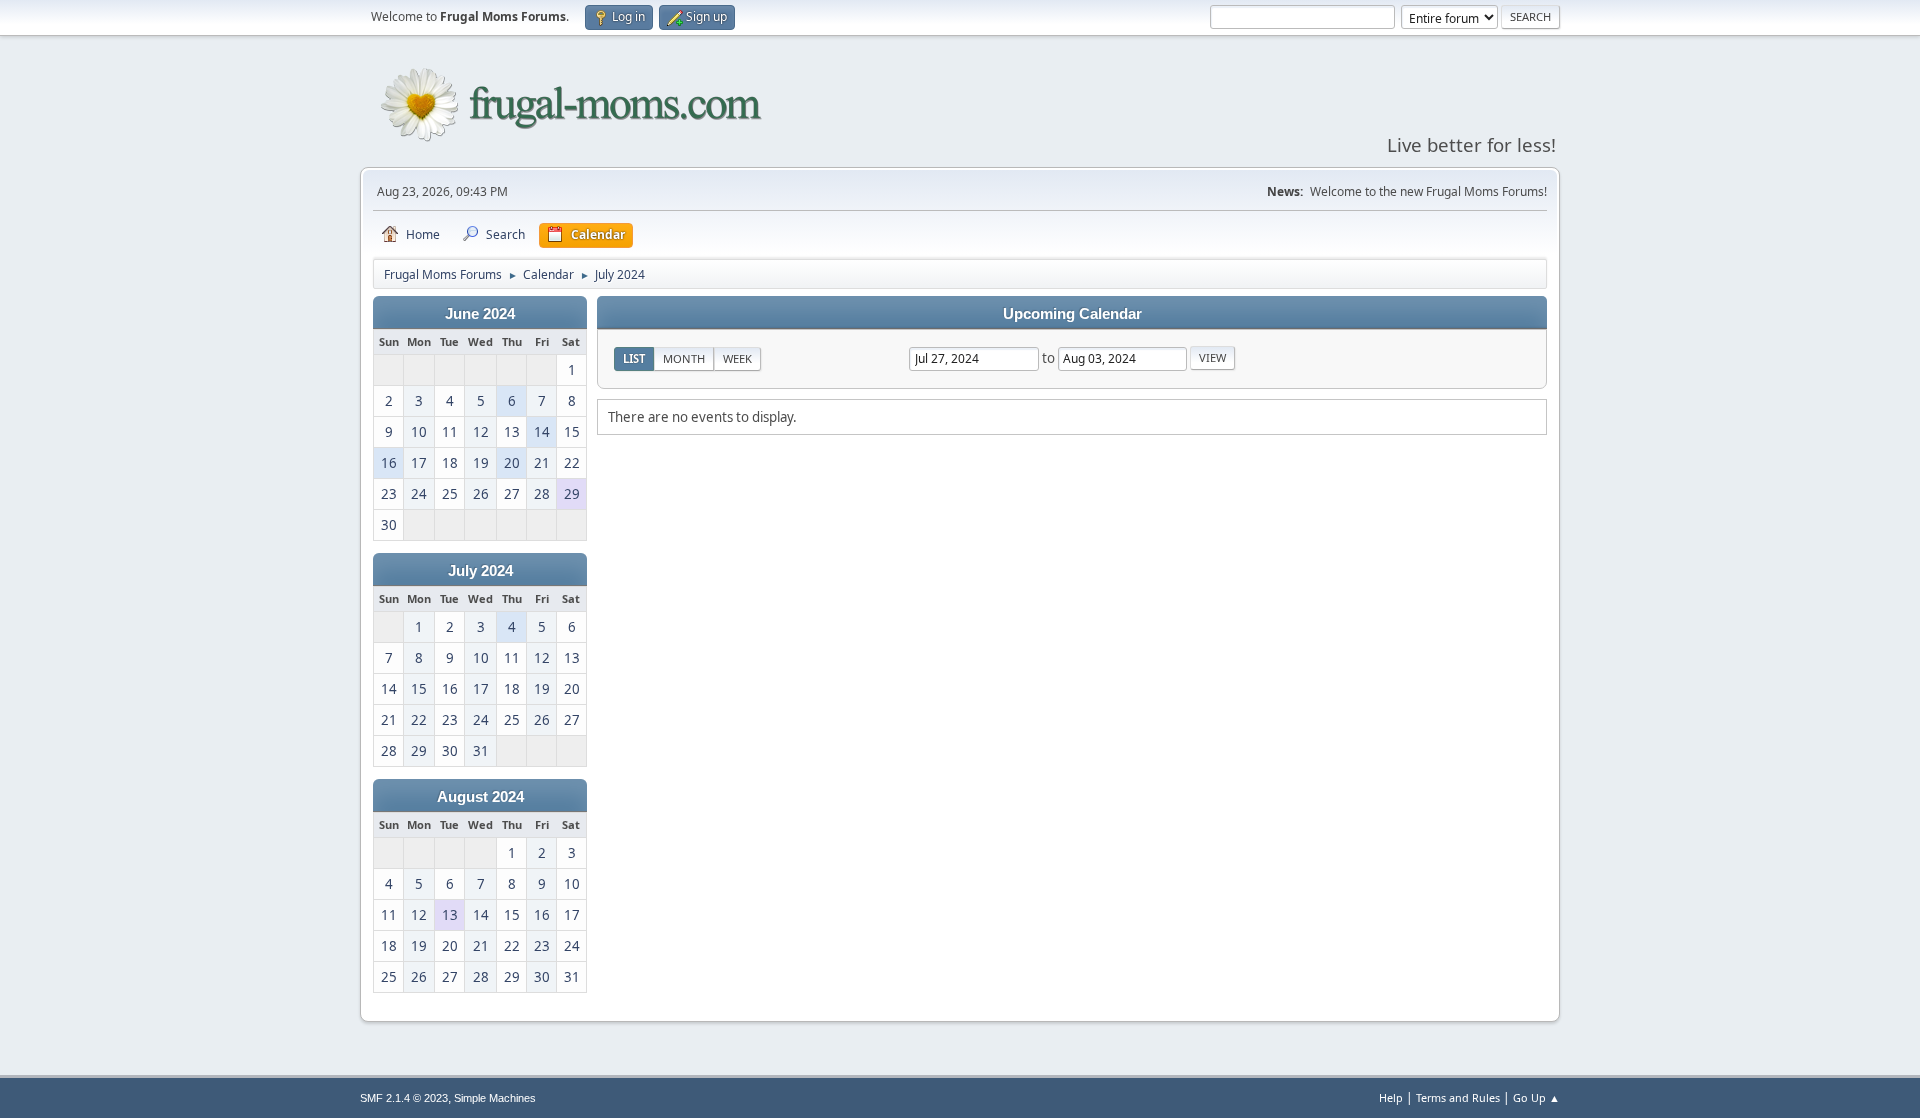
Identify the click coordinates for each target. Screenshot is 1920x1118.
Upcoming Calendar (1072, 314)
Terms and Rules (1458, 1097)
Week (737, 358)
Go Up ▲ (1536, 1097)
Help (1391, 1097)
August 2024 (480, 797)
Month (684, 358)
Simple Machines (495, 1098)
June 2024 (480, 314)
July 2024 (480, 571)
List (634, 358)
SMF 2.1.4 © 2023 (404, 1098)
